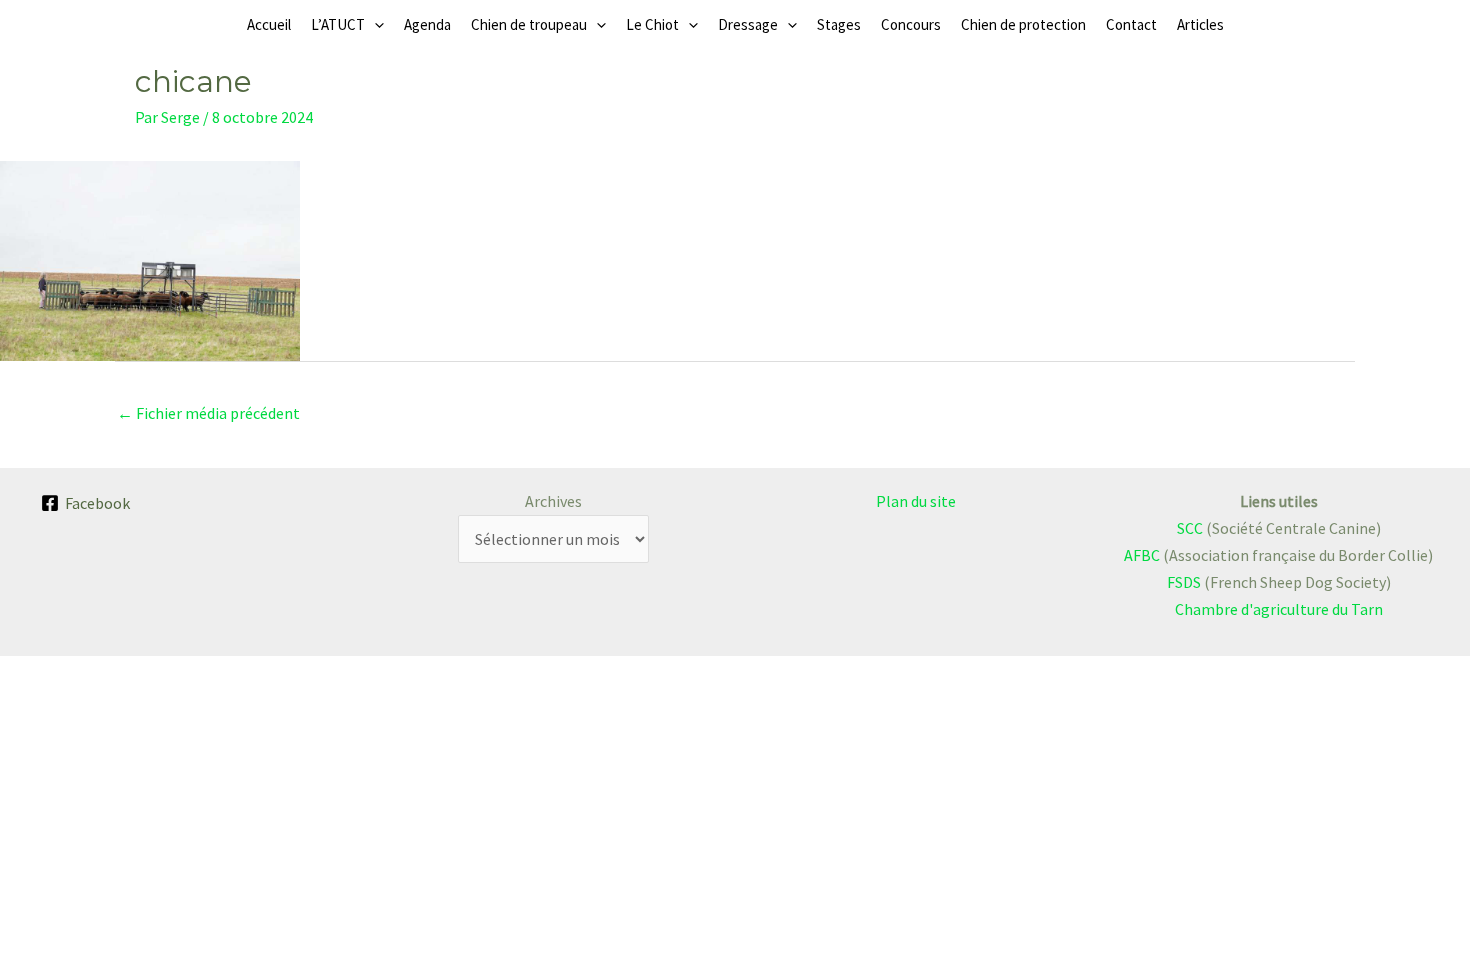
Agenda (427, 24)
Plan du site (916, 501)
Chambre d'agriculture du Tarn (1279, 609)
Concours (911, 24)
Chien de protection (1023, 24)
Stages (839, 24)
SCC (1190, 528)
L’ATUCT (338, 24)
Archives (553, 501)
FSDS (1184, 582)
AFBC (1142, 555)
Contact (1131, 24)
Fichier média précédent (208, 413)
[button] (374, 25)
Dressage (748, 24)
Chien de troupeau (529, 24)
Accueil (269, 24)
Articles (1200, 24)
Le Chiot (652, 24)
